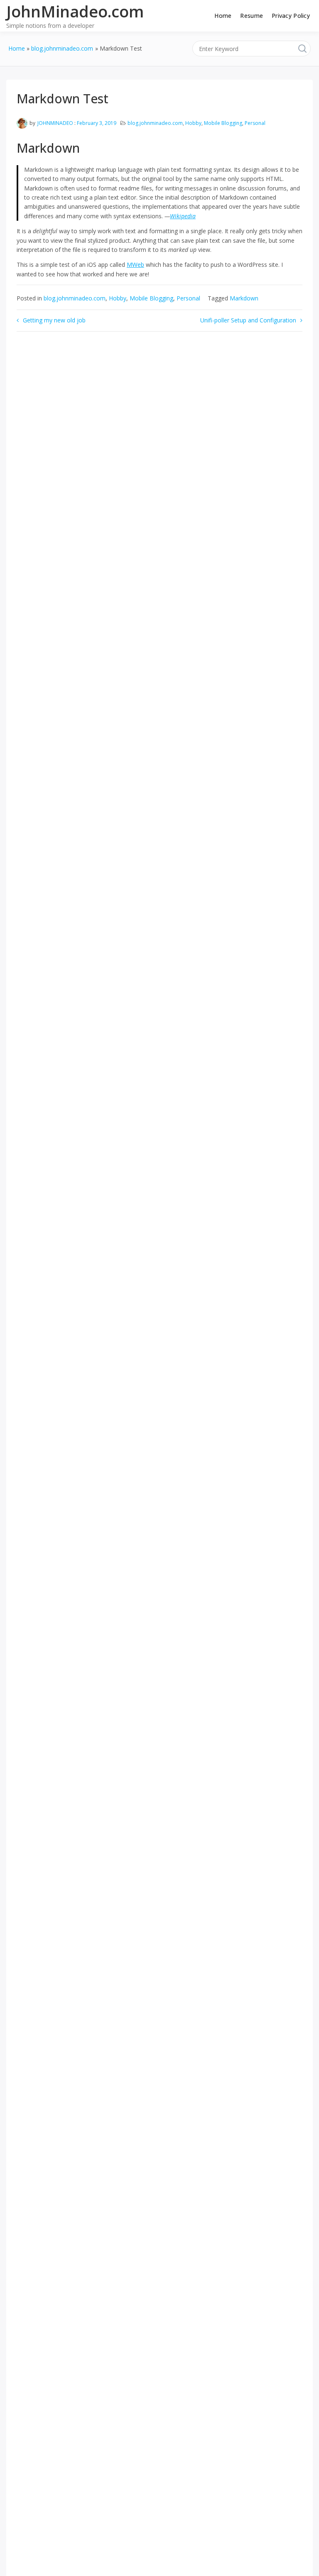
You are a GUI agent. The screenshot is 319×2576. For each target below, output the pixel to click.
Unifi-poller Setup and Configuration (248, 320)
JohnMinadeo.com (75, 11)
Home (223, 16)
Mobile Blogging (223, 123)
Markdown (244, 298)
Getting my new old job (54, 320)
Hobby (193, 123)
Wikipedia (183, 216)
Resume (252, 16)
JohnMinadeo (55, 123)
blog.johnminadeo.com (155, 123)
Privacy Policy (291, 16)
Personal (255, 123)
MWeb (135, 265)
